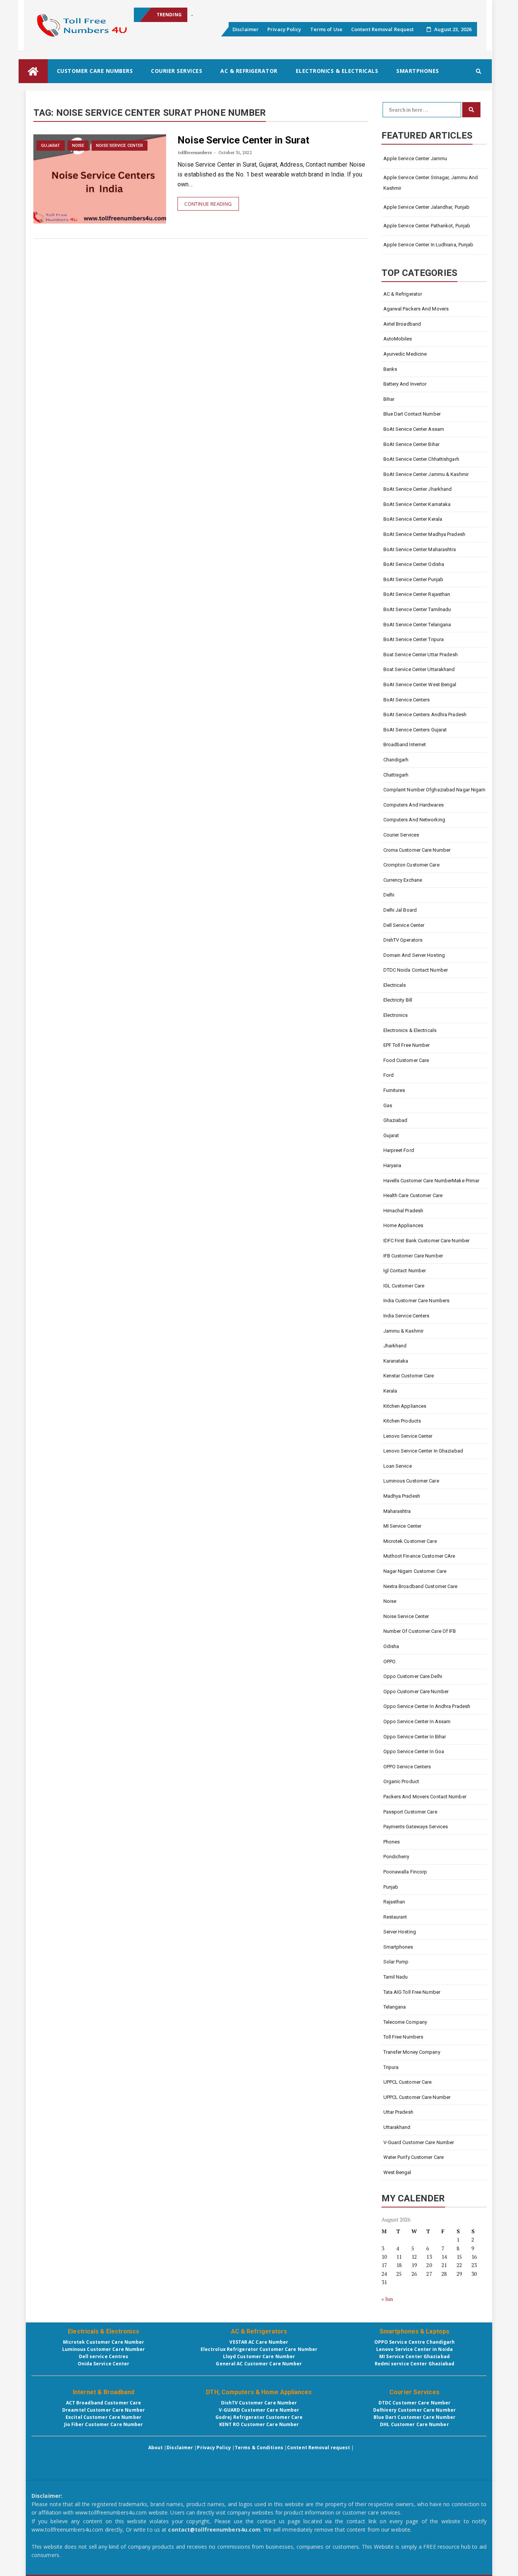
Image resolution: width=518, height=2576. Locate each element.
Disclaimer (246, 29)
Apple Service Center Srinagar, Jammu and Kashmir (431, 183)
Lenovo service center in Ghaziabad (423, 1451)
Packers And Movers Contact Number (425, 1797)
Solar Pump (396, 1962)
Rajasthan (394, 1902)
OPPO (389, 1661)
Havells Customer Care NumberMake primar (432, 1181)
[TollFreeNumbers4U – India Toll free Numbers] (33, 71)
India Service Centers (407, 1316)
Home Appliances (403, 1225)
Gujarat (51, 146)
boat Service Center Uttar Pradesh (421, 655)
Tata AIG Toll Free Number (412, 1992)
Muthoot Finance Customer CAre (419, 1556)
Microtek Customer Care (410, 1541)
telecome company (405, 2022)
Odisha (391, 1646)
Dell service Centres (104, 2356)
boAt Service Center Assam (414, 429)
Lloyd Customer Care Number (259, 2356)
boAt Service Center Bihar (412, 444)
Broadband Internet (405, 744)
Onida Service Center (104, 2364)
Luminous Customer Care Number (104, 2349)
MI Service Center (403, 1526)
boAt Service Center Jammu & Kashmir (426, 474)
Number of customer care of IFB (420, 1631)
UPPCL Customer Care (408, 2082)
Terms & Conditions (259, 2448)
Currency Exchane (403, 880)
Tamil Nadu (396, 1977)
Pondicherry (396, 1857)
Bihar (389, 399)
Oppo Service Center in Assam (417, 1721)
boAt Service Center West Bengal (420, 685)
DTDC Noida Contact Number (416, 970)
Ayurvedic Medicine (405, 354)
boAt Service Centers (407, 700)
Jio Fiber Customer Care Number (104, 2424)
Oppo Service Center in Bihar (415, 1737)
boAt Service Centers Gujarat (415, 730)
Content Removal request (319, 2448)
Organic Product (401, 1781)
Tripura (391, 2067)
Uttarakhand (397, 2127)
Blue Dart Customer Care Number (415, 2417)
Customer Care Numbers (95, 71)
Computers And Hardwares (414, 805)
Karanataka (396, 1361)
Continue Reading (208, 204)
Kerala (390, 1391)
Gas (388, 1105)
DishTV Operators (403, 940)
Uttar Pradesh (398, 2112)
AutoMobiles (398, 339)
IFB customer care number (413, 1256)
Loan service (398, 1466)
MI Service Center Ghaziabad (414, 2356)
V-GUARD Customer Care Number (259, 2410)
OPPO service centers (407, 1767)
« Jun (387, 2299)
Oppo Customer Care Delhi (413, 1676)
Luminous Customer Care (411, 1481)
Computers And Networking (414, 820)
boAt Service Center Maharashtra (420, 549)
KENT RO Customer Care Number (259, 2424)
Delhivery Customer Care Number (414, 2410)
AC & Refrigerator (249, 71)
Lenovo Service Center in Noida (414, 2349)
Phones (392, 1842)
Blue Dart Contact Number (412, 414)
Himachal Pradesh (403, 1211)
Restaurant (395, 1917)
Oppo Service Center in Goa (414, 1751)
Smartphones (418, 71)
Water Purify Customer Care (414, 2157)
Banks (390, 369)
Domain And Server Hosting (414, 955)
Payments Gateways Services (416, 1827)
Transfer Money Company (412, 2052)
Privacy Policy (284, 29)
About (156, 2448)
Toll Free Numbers (403, 2037)
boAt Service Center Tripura (414, 639)
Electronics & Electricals (337, 71)
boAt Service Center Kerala (413, 519)
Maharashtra (397, 1511)
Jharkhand (395, 1346)
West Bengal (397, 2172)
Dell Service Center (404, 925)
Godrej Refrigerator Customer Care (259, 2417)
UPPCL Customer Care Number (417, 2097)
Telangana (395, 2007)
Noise (78, 146)
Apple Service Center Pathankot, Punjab (427, 226)
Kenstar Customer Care (409, 1376)
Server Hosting (400, 1932)
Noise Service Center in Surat (243, 140)
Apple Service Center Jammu (415, 158)
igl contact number (405, 1271)
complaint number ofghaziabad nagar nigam (435, 790)
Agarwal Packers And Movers (416, 309)
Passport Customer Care (410, 1812)
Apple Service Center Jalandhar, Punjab (427, 207)
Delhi (389, 895)
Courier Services (177, 71)
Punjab (391, 1887)
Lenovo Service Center (408, 1436)
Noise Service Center (119, 146)
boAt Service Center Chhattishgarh (421, 459)
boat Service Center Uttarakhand (419, 669)
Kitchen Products (402, 1421)
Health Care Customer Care (413, 1195)
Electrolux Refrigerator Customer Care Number (259, 2349)
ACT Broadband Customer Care (104, 2403)
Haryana (392, 1165)
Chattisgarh (396, 775)
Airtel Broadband (402, 324)
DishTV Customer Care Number (259, 2403)
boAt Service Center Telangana (417, 625)
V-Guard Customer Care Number (419, 2142)
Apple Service (207, 15)
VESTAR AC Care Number (259, 2342)
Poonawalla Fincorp (405, 1872)
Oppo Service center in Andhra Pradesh (427, 1706)
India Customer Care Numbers (417, 1301)
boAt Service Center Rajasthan (417, 594)
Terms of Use (326, 29)
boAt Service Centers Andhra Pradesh (425, 715)
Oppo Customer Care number (416, 1691)
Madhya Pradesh (402, 1496)
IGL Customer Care (404, 1286)
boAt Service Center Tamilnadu (417, 609)
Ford (388, 1075)
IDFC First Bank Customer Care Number (427, 1241)
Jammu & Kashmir (404, 1331)
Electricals (395, 985)
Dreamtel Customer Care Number (104, 2410)
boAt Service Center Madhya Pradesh (424, 534)
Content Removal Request (382, 29)
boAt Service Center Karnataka (417, 504)
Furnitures (394, 1090)
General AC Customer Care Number (259, 2364)
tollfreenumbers (195, 152)
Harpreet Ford (399, 1150)
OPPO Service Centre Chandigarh (415, 2342)
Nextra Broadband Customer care (421, 1586)
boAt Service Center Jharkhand (418, 489)
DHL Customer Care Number (414, 2424)
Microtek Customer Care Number (104, 2342)
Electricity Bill (398, 1000)
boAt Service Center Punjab (414, 579)
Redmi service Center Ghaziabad (415, 2364)
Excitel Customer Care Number (104, 2417)
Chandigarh (396, 760)
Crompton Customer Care (411, 865)
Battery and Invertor (405, 384)
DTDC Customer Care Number (415, 2403)
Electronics (396, 1015)
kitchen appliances (406, 1406)
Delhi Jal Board (400, 910)
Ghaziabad (396, 1120)
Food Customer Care (406, 1060)
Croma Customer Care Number (417, 850)
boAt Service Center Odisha (414, 564)
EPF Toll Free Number (407, 1045)
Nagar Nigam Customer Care (415, 1571)
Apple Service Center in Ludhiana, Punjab (429, 245)
